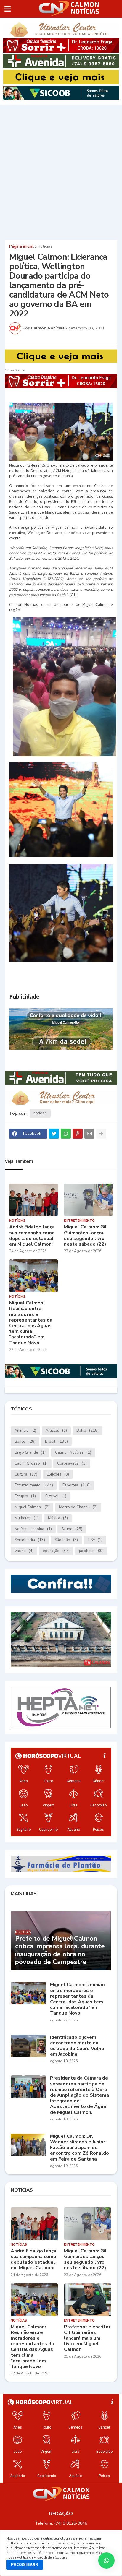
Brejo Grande (30, 1452)
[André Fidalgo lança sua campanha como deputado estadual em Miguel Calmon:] (34, 1200)
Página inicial (21, 246)
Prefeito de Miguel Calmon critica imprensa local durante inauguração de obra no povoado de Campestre (60, 1950)
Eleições (58, 1474)
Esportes (77, 1485)
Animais (25, 1431)
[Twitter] (54, 1134)
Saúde (72, 1529)
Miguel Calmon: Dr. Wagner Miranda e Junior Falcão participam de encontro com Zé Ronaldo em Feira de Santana (80, 2148)
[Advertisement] (61, 171)
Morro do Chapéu (78, 1507)
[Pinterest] (78, 1134)
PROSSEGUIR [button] (25, 2565)
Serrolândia (30, 1540)
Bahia (88, 1431)
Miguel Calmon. (32, 1507)
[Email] (89, 1134)
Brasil (56, 1442)
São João (66, 1540)
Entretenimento (34, 1485)
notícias (45, 246)
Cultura (26, 1474)
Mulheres (27, 1518)
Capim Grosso (31, 1463)
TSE (95, 1540)
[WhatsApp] (66, 1134)
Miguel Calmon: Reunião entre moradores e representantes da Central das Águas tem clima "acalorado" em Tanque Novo (31, 1323)
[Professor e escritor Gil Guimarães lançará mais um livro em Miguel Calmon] (88, 2300)
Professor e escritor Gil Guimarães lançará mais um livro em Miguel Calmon (87, 2338)
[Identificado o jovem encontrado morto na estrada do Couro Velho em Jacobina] (28, 2046)
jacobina (91, 1551)
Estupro (25, 1496)
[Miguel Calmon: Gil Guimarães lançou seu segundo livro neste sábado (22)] (88, 1200)
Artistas (56, 1431)
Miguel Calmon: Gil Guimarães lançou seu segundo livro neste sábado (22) (85, 1236)
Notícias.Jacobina (33, 1529)
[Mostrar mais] (101, 1134)
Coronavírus (72, 1463)
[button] (8, 9)
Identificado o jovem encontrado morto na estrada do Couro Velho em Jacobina (77, 2046)
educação (56, 1551)
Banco (25, 1442)
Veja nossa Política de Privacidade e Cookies (54, 2555)
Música (58, 1518)
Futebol (56, 1496)
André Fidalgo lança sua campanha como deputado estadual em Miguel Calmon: (32, 1236)
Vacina (24, 1551)
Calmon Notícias (73, 1452)
